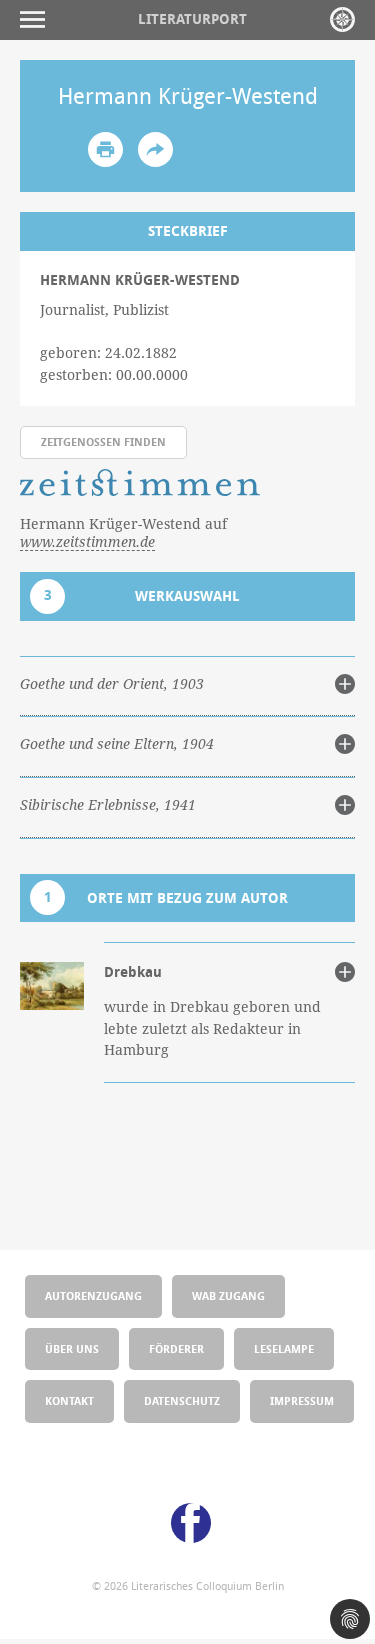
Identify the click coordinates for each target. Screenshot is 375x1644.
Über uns (72, 1348)
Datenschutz (182, 1400)
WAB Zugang (228, 1295)
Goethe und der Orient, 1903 (112, 684)
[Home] (342, 19)
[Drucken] (105, 149)
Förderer (176, 1348)
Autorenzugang (93, 1295)
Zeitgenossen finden (103, 441)
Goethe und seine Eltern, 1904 (117, 744)
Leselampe (284, 1348)
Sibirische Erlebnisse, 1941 (108, 805)
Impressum (302, 1400)
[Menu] (37, 19)
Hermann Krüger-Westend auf (123, 533)
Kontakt (69, 1400)
